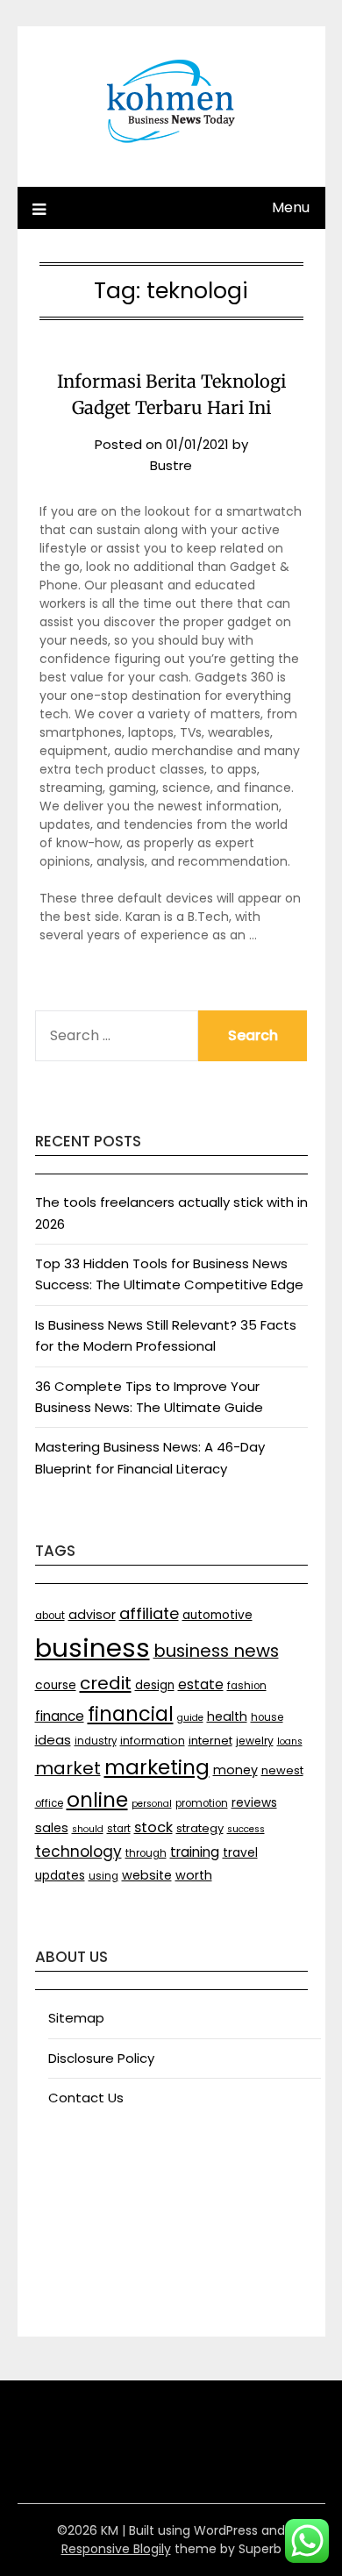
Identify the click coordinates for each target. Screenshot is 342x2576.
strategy (200, 1828)
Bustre (171, 465)
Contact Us (86, 2098)
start (119, 1829)
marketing (157, 1767)
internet (210, 1741)
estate (201, 1684)
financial (131, 1714)
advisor (92, 1615)
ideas (53, 1740)
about (50, 1616)
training (195, 1852)
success (246, 1829)
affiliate (149, 1613)
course (56, 1685)
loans (290, 1741)
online (97, 1800)
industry (96, 1741)
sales (52, 1828)
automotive (217, 1615)
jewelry (255, 1741)
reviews (254, 1803)
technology (78, 1852)
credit (106, 1683)
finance (60, 1716)
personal (152, 1804)
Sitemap (76, 2018)
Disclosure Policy (101, 2058)
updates (60, 1876)
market (68, 1768)
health (227, 1716)
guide (190, 1718)
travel (240, 1853)
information (153, 1741)
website (147, 1875)
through (146, 1853)
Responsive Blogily (116, 2549)
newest (282, 1770)
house (267, 1717)
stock (153, 1827)
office (49, 1803)
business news (216, 1651)
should (88, 1829)
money (235, 1770)
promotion (202, 1803)
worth (194, 1875)
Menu (291, 207)
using (103, 1876)
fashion (247, 1686)
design (155, 1685)
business (93, 1648)
